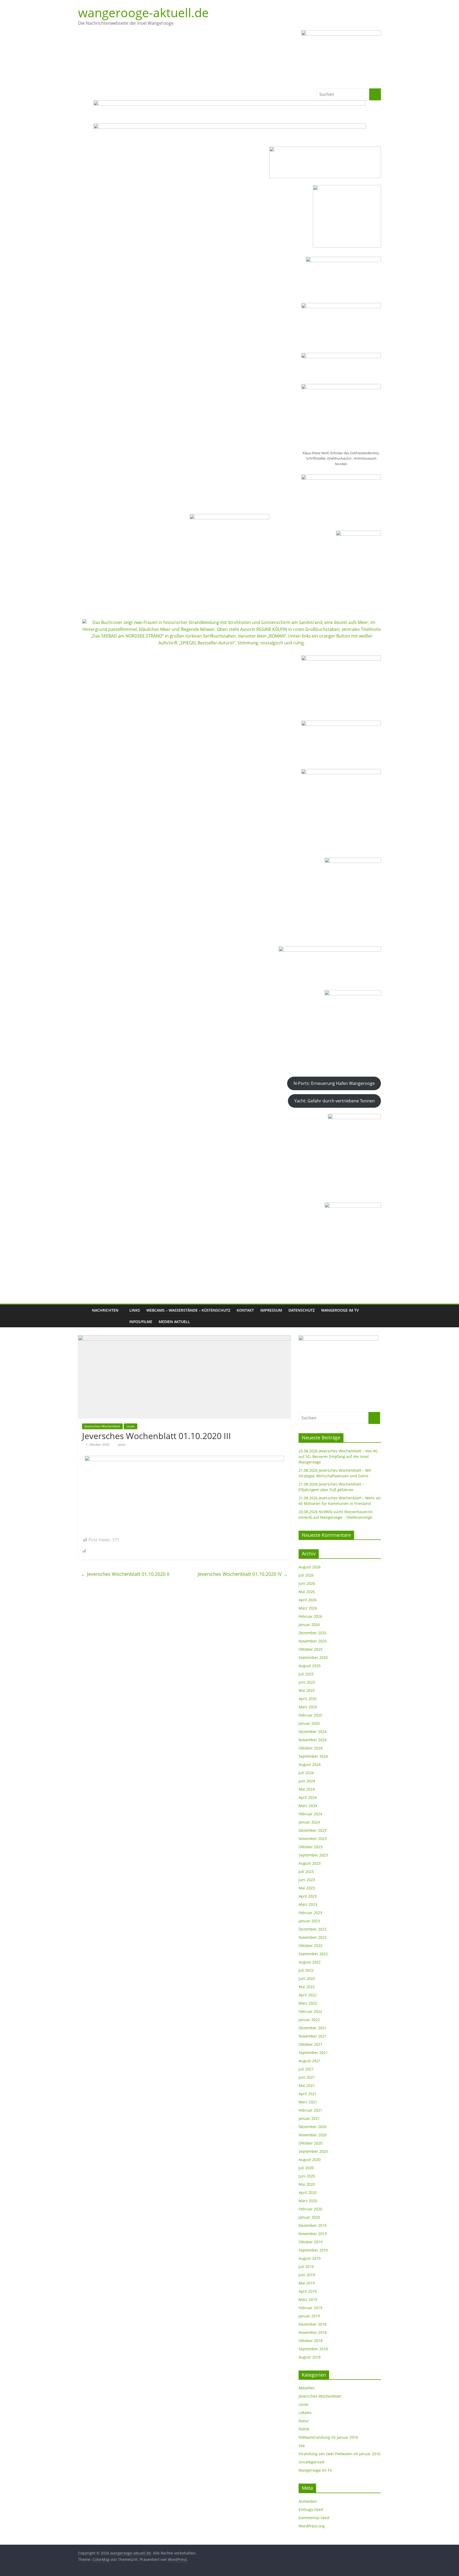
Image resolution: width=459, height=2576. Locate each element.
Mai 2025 (307, 1690)
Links (135, 1310)
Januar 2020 (309, 2217)
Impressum (271, 1310)
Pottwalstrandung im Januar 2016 (328, 2437)
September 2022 (313, 1954)
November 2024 (313, 1740)
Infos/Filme (141, 1322)
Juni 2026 (307, 1583)
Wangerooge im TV (340, 1310)
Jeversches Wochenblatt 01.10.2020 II (125, 1574)
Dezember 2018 (313, 2324)
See (302, 2446)
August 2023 (310, 1863)
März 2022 (308, 2003)
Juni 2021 (307, 2077)
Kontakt (245, 1310)
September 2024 (313, 1756)
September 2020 (313, 2151)
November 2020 (313, 2135)
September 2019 (313, 2250)
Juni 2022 (307, 1978)
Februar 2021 (310, 2110)
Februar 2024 (310, 1814)
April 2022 (308, 1995)
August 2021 (310, 2061)
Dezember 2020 (313, 2127)
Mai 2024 (307, 1789)
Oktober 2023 (311, 1847)
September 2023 (313, 1855)
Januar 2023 (309, 1921)
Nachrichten (105, 1310)
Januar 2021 (309, 2118)
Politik (304, 2429)
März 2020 (308, 2201)
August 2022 (310, 1962)
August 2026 (310, 1567)
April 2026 (308, 1600)
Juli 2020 (306, 2168)
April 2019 (308, 2291)
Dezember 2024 (313, 1732)
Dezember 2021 (313, 2028)
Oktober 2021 (311, 2044)
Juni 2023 (307, 1880)
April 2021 (308, 2094)
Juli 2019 (306, 2267)
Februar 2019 (310, 2308)
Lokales (305, 2413)
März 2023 (308, 1904)
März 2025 (308, 1707)
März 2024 (308, 1806)
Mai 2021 (307, 2085)
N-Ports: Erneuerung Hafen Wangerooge (334, 1083)
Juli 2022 (306, 1970)
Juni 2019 (307, 2275)
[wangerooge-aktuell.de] (83, 1316)
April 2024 (308, 1797)
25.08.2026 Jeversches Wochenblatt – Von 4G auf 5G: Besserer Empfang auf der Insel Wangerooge (338, 1456)
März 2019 (308, 2299)
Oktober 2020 (311, 2143)
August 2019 (310, 2258)
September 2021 (313, 2053)
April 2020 (308, 2192)
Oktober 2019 (311, 2242)
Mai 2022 (307, 1987)
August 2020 (310, 2160)
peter (122, 1445)
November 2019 (313, 2234)
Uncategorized (311, 2462)
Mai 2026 (307, 1592)
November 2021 (313, 2036)
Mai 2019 (307, 2283)
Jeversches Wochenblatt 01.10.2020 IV (243, 1574)
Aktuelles (307, 2388)
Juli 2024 (306, 1773)
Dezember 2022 (313, 1929)
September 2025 (313, 1657)
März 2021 (308, 2102)
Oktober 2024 (311, 1748)
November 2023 (313, 1839)
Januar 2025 (309, 1723)
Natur (304, 2421)
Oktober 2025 (311, 1649)
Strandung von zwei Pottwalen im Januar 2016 (339, 2454)
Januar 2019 (309, 2316)
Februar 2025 (310, 1715)
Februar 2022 (310, 2011)
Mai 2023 (307, 1888)
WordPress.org (312, 2526)
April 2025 (308, 1699)
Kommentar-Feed (314, 2518)
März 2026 (308, 1608)
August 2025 (310, 1666)
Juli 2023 (306, 1871)
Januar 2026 (309, 1625)
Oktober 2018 (311, 2341)
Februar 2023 (310, 1913)
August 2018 (310, 2357)
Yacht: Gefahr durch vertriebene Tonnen (335, 1101)
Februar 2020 (310, 2209)
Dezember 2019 (313, 2225)
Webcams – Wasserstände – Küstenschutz (188, 1310)
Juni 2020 (307, 2176)
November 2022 (313, 1937)
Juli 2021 (306, 2069)
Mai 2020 (307, 2184)
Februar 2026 (310, 1616)
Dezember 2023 (313, 1830)
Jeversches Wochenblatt (102, 1426)
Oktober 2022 (311, 1946)
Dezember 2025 (313, 1633)
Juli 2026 (306, 1575)
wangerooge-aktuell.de (143, 12)
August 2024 (310, 1764)
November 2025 (313, 1641)
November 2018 (313, 2332)
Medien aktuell (174, 1322)
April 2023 (308, 1896)
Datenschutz (302, 1310)
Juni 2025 (307, 1682)
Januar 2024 (309, 1822)
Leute (131, 1426)
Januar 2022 (309, 2020)
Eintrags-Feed (311, 2509)
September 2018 (313, 2349)
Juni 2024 (307, 1781)
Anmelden (308, 2501)
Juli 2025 (306, 1674)
